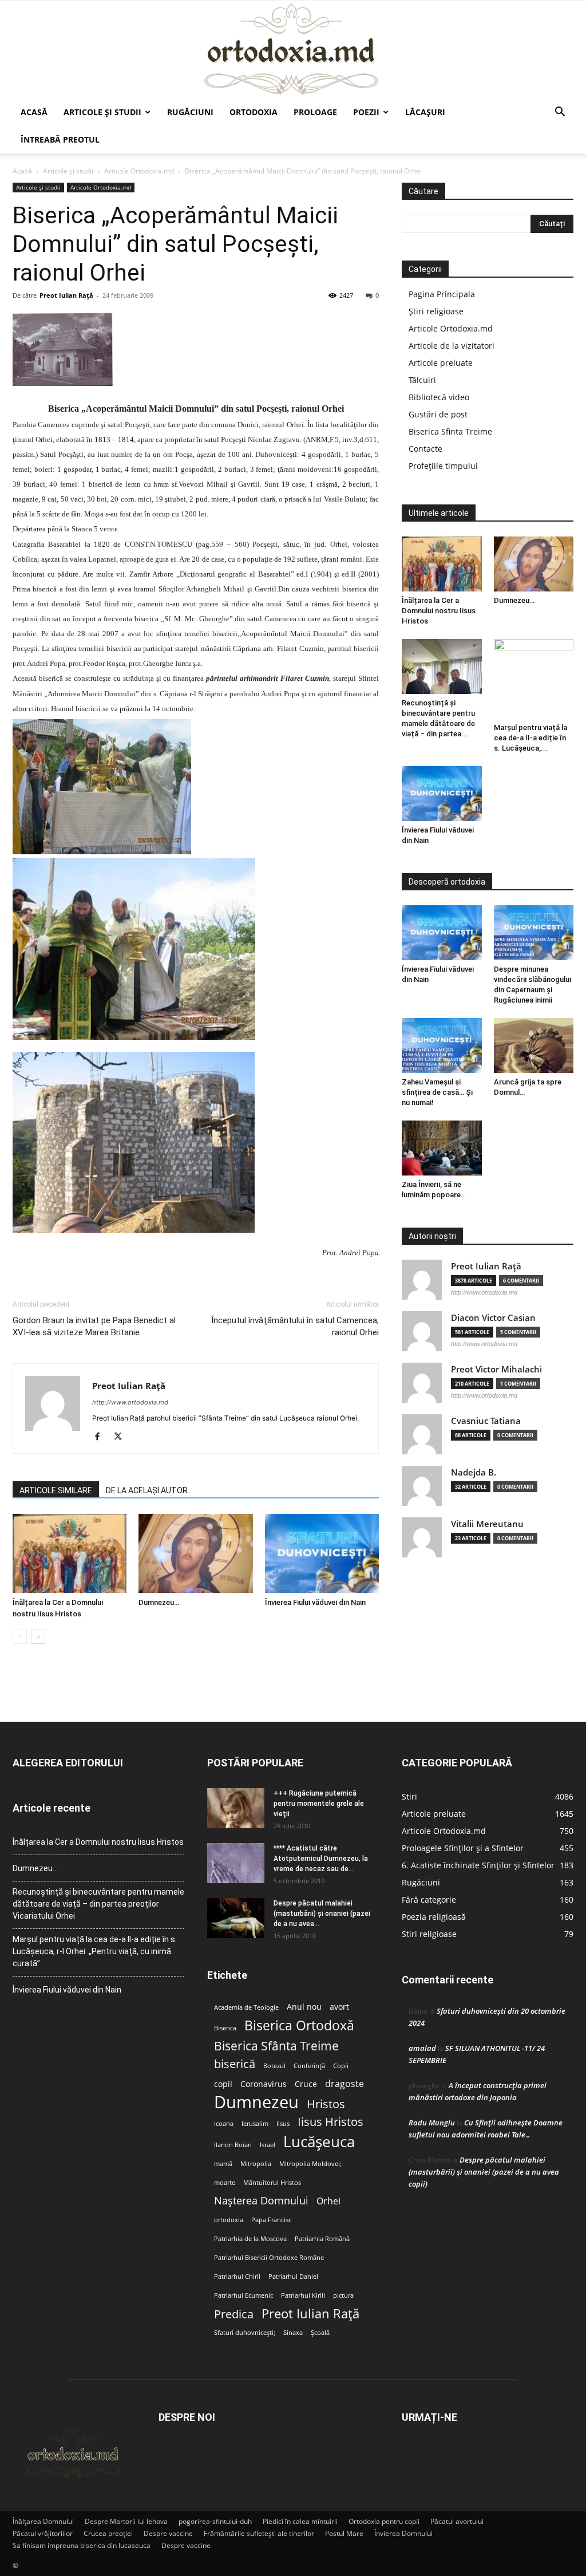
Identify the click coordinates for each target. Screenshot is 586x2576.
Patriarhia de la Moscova (250, 2239)
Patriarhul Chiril (237, 2277)
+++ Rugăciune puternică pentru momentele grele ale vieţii (319, 1804)
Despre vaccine (168, 2533)
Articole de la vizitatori (452, 346)
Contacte (425, 449)
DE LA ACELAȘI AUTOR (147, 1490)
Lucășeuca (319, 2142)
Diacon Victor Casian (493, 1318)
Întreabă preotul (60, 139)
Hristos (326, 2104)
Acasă (34, 112)
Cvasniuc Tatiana (486, 1421)
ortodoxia (229, 2220)
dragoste (345, 2084)
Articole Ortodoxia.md (139, 171)
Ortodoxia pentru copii (384, 2521)
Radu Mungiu (432, 2123)
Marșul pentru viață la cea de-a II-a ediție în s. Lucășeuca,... (530, 738)
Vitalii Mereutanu (487, 1524)
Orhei (328, 2201)
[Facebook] (102, 1437)
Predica (234, 2314)
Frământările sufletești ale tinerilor (259, 2533)
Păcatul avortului (457, 2521)
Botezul (274, 2066)
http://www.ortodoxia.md (130, 1402)
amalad (422, 2048)
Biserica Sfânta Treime (276, 2046)
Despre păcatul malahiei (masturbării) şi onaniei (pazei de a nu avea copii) (484, 2172)
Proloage (315, 112)
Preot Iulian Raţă (66, 295)
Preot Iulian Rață (310, 2313)
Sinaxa (293, 2333)
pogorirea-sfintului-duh (215, 2521)
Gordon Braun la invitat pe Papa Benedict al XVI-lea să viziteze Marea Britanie (94, 1326)
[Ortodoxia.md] (293, 50)
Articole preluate (441, 363)
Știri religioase (436, 311)
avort (339, 2007)
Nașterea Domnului (261, 2201)
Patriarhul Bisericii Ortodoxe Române (269, 2258)
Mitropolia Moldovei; (310, 2164)
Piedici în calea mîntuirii (300, 2521)
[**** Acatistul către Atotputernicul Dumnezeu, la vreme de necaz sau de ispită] (236, 1863)
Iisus (283, 2124)
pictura (343, 2295)
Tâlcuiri (422, 380)
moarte (225, 2183)
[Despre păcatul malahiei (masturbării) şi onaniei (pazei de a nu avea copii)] (236, 1918)
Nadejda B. (474, 1472)
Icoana (224, 2124)
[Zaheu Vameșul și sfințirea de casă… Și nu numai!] (442, 1046)
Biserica (225, 2028)
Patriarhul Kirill (303, 2295)
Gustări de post (438, 414)
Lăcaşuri (425, 112)
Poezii (366, 112)
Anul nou (304, 2007)
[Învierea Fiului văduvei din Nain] (322, 1553)
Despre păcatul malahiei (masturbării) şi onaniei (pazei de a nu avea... (322, 1914)
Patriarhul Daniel (293, 2277)
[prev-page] (20, 1637)
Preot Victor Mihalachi (496, 1369)
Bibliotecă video (439, 397)
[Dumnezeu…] (195, 1553)
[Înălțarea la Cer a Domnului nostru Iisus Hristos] (70, 1553)
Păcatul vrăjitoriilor (43, 2533)
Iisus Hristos (330, 2122)
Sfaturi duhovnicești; (245, 2333)
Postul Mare (344, 2533)
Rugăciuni (190, 112)
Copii (341, 2066)
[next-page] (38, 1637)
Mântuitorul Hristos (272, 2183)
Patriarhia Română (322, 2239)
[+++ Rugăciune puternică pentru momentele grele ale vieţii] (236, 1808)
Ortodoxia (254, 112)
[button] (560, 113)
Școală (320, 2333)
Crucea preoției (108, 2533)
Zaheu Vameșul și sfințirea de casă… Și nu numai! (437, 1092)
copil (223, 2084)
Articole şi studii (102, 112)
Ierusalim (255, 2124)
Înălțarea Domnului (43, 2521)
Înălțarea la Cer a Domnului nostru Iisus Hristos (439, 611)
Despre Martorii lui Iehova (126, 2521)
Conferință (309, 2066)
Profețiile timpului (443, 466)
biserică (235, 2064)
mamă (223, 2164)
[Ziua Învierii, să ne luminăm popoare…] (442, 1148)
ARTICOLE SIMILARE (56, 1490)
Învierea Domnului (403, 2533)
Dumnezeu (256, 2102)
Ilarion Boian (233, 2145)
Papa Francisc (271, 2220)
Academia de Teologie (246, 2007)
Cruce (306, 2084)
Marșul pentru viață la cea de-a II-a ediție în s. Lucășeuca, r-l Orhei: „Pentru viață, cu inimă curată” (95, 1951)
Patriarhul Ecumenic (243, 2295)
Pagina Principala (442, 294)
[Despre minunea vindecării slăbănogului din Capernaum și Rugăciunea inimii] (534, 933)
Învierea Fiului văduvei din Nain (315, 1602)
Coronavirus (264, 2084)
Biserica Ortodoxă (299, 2025)
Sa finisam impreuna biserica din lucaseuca (82, 2545)
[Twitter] (122, 1437)
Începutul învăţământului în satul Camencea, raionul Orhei (295, 1326)
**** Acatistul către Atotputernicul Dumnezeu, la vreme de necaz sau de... (321, 1859)
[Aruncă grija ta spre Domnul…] (534, 1046)
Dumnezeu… (159, 1602)
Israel (268, 2145)
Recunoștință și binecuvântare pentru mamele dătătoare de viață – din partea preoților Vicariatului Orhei (98, 1904)
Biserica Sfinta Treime (450, 431)
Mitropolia (256, 2164)
